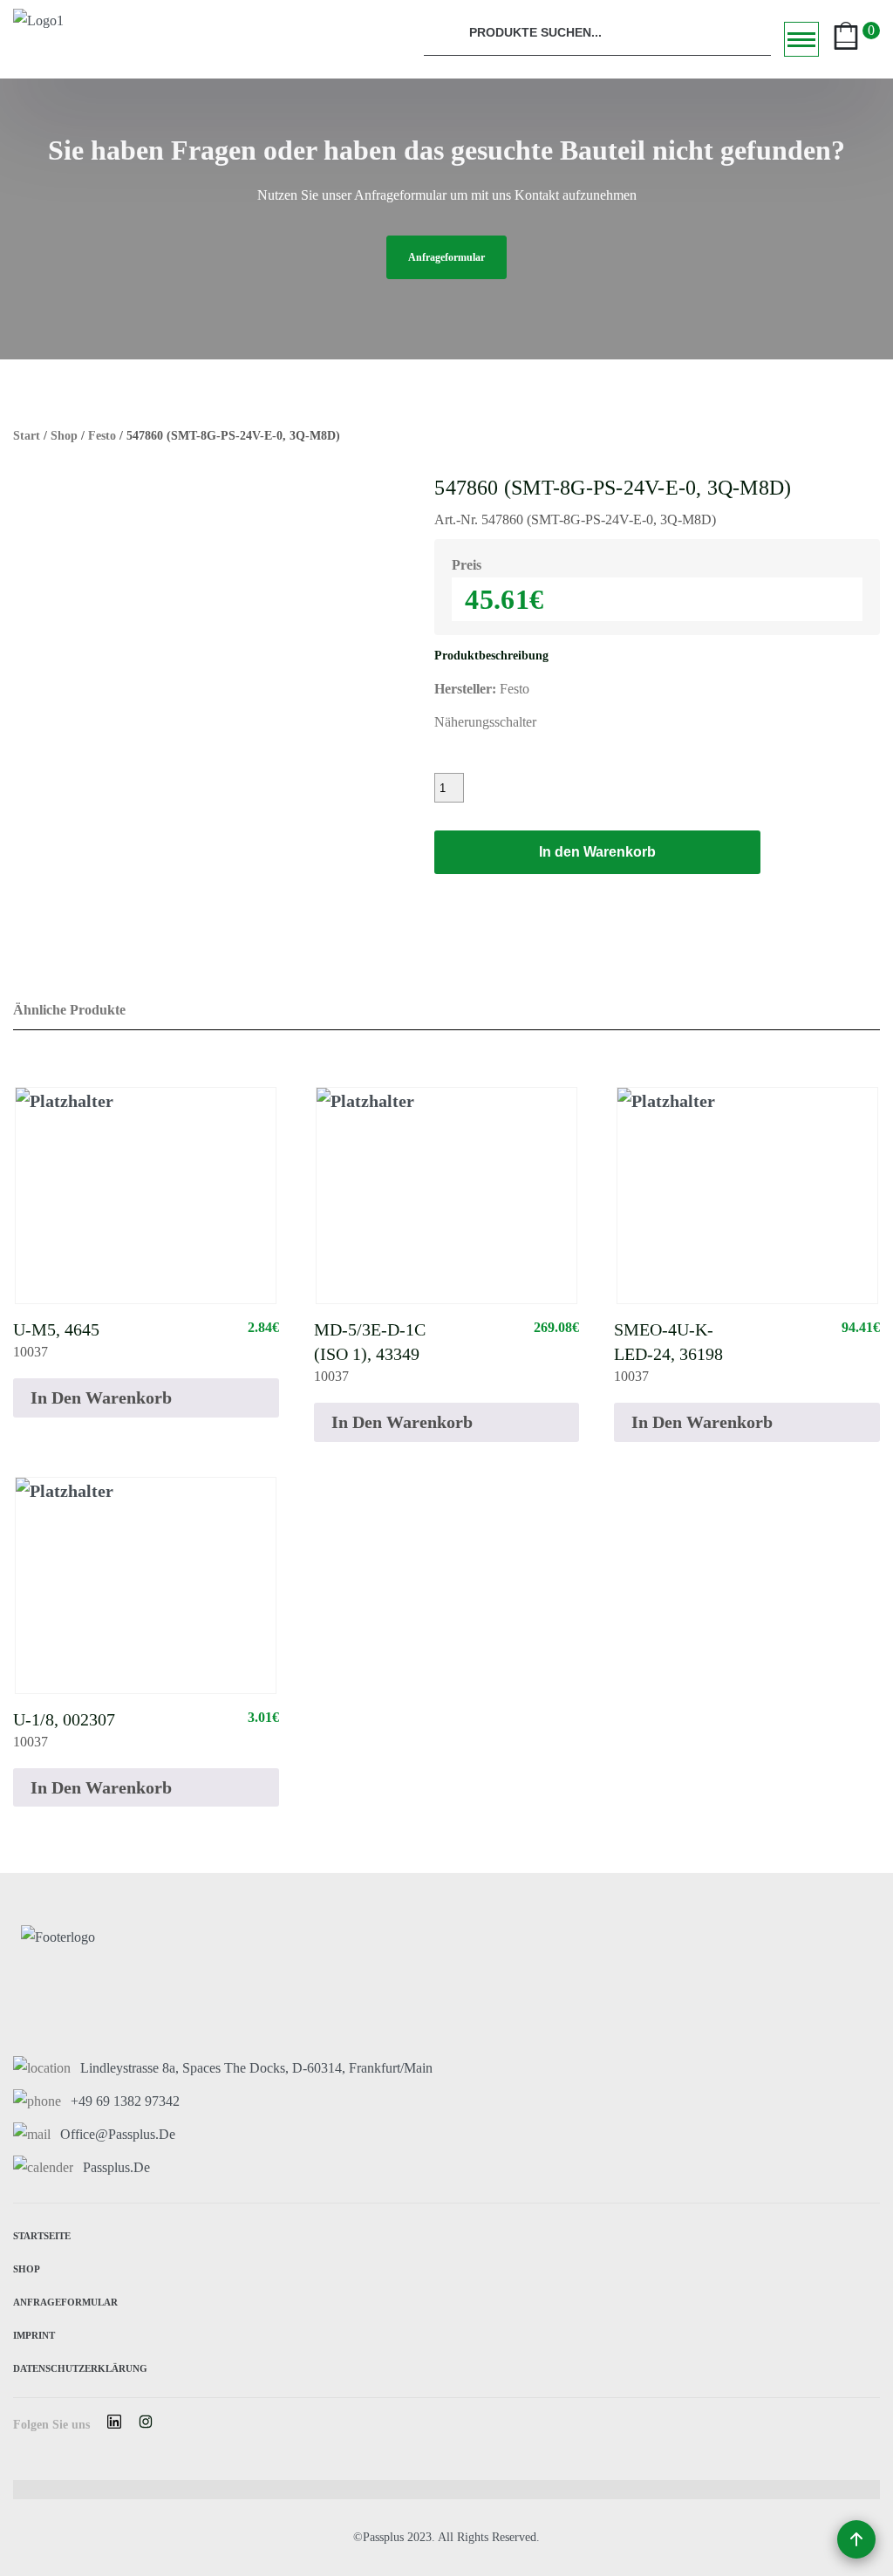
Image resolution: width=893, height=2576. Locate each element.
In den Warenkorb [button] (101, 1397)
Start (27, 436)
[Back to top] (856, 2539)
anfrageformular (446, 257)
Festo (102, 436)
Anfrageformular (65, 2301)
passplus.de (116, 2167)
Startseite (42, 2234)
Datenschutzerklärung (80, 2367)
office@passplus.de (118, 2134)
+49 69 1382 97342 (125, 2101)
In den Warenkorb (597, 852)
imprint (34, 2334)
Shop (64, 436)
